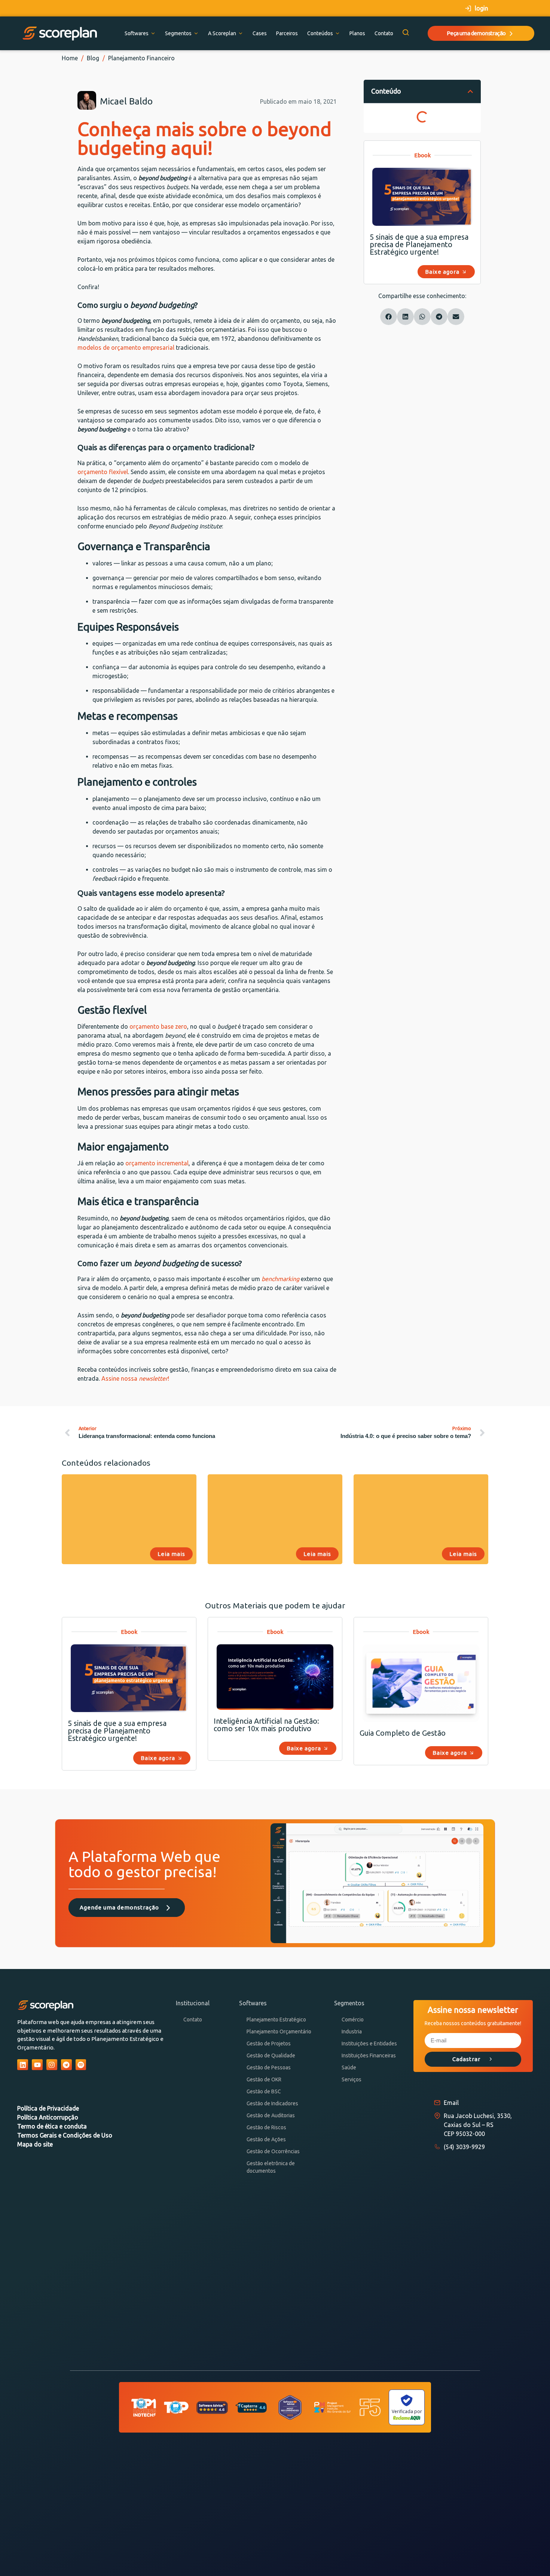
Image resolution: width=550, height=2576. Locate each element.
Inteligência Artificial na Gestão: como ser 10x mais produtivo (266, 1725)
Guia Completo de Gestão (403, 1733)
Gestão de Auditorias (271, 2115)
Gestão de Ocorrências (273, 2151)
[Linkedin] (23, 2065)
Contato (193, 2020)
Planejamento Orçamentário (279, 2032)
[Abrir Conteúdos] (337, 34)
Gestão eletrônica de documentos (271, 2167)
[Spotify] (81, 2065)
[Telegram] (66, 2065)
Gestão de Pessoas (269, 2067)
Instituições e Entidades (369, 2043)
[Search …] (406, 33)
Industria (352, 2032)
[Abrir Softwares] (153, 34)
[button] (470, 91)
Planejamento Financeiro (141, 58)
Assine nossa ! (135, 1378)
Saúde (349, 2067)
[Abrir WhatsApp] (531, 2557)
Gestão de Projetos (269, 2043)
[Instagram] (52, 2065)
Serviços (352, 2079)
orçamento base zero (158, 1026)
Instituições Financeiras (369, 2055)
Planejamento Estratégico (276, 2020)
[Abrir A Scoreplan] (241, 34)
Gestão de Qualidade (271, 2055)
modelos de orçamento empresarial (126, 348)
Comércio (353, 2020)
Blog (93, 58)
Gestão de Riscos (266, 2127)
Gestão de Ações (266, 2139)
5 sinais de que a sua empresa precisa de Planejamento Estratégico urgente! (419, 244)
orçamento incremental (157, 1163)
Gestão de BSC (264, 2091)
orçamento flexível (103, 472)
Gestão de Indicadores (272, 2103)
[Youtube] (37, 2065)
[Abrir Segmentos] (196, 34)
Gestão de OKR (264, 2079)
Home (70, 58)
